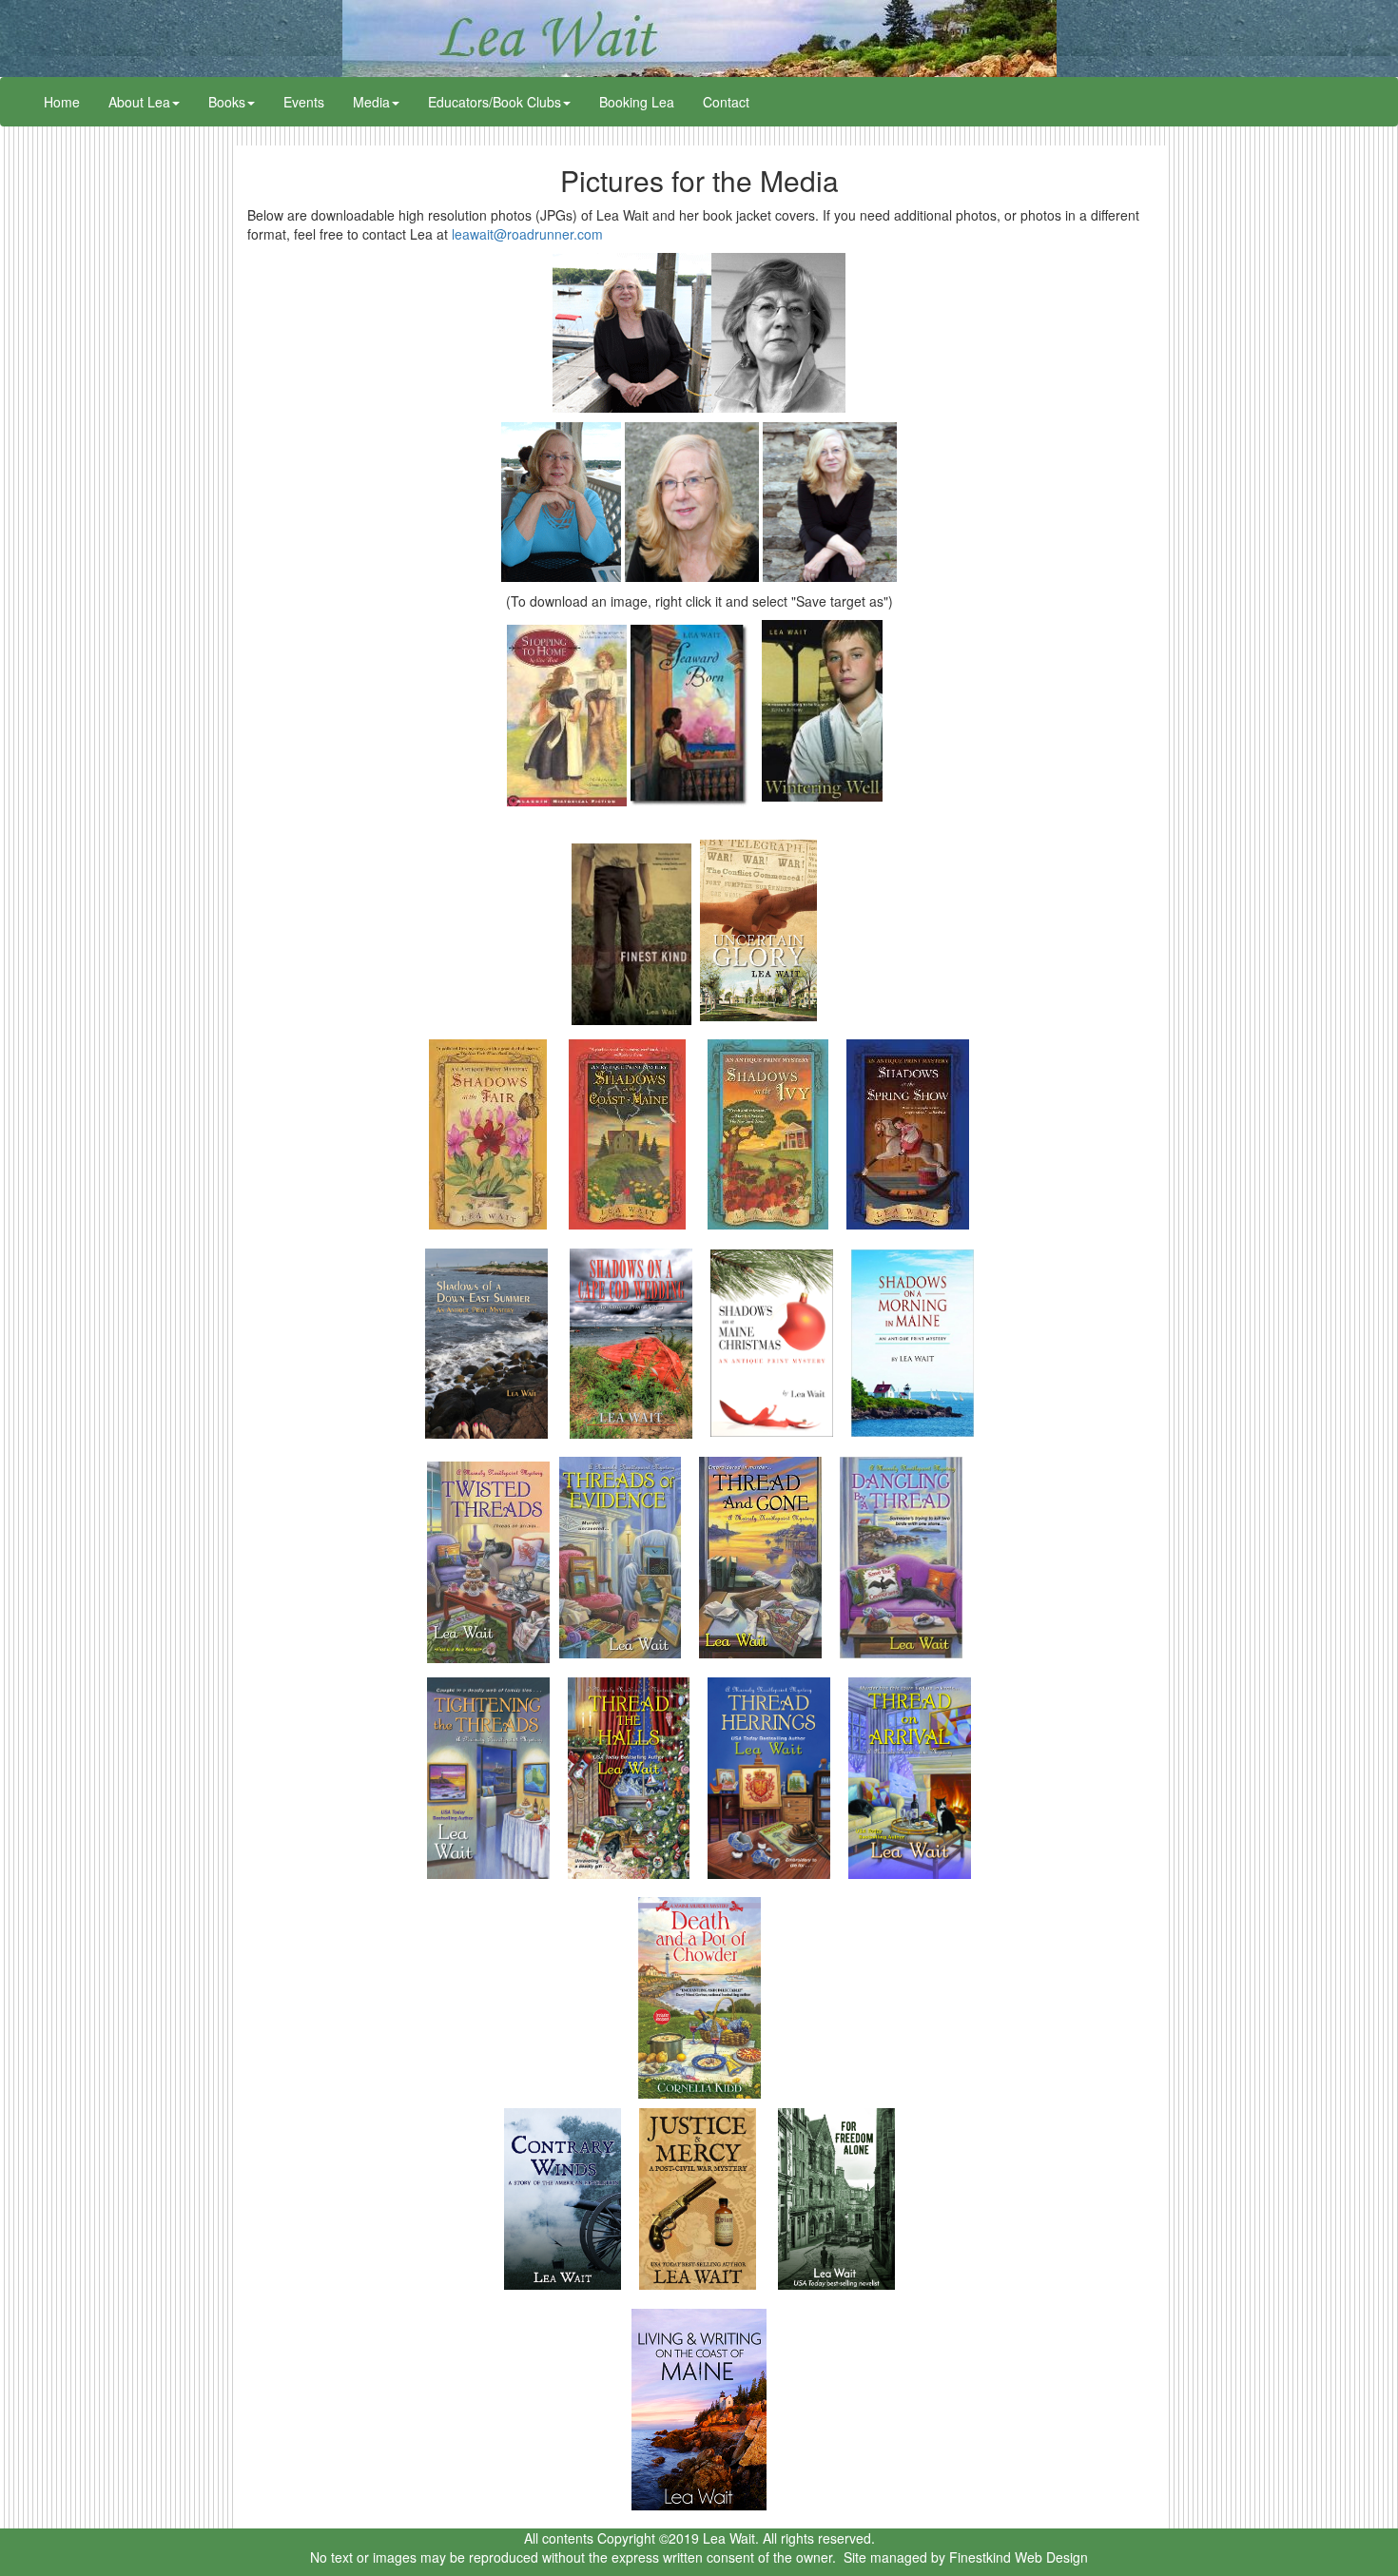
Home (69, 101)
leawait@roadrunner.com (527, 234)
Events (304, 102)
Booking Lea (637, 102)
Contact (726, 102)
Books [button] (227, 102)
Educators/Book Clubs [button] (495, 102)
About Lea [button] (139, 102)
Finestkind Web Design (1019, 2557)
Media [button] (371, 102)
